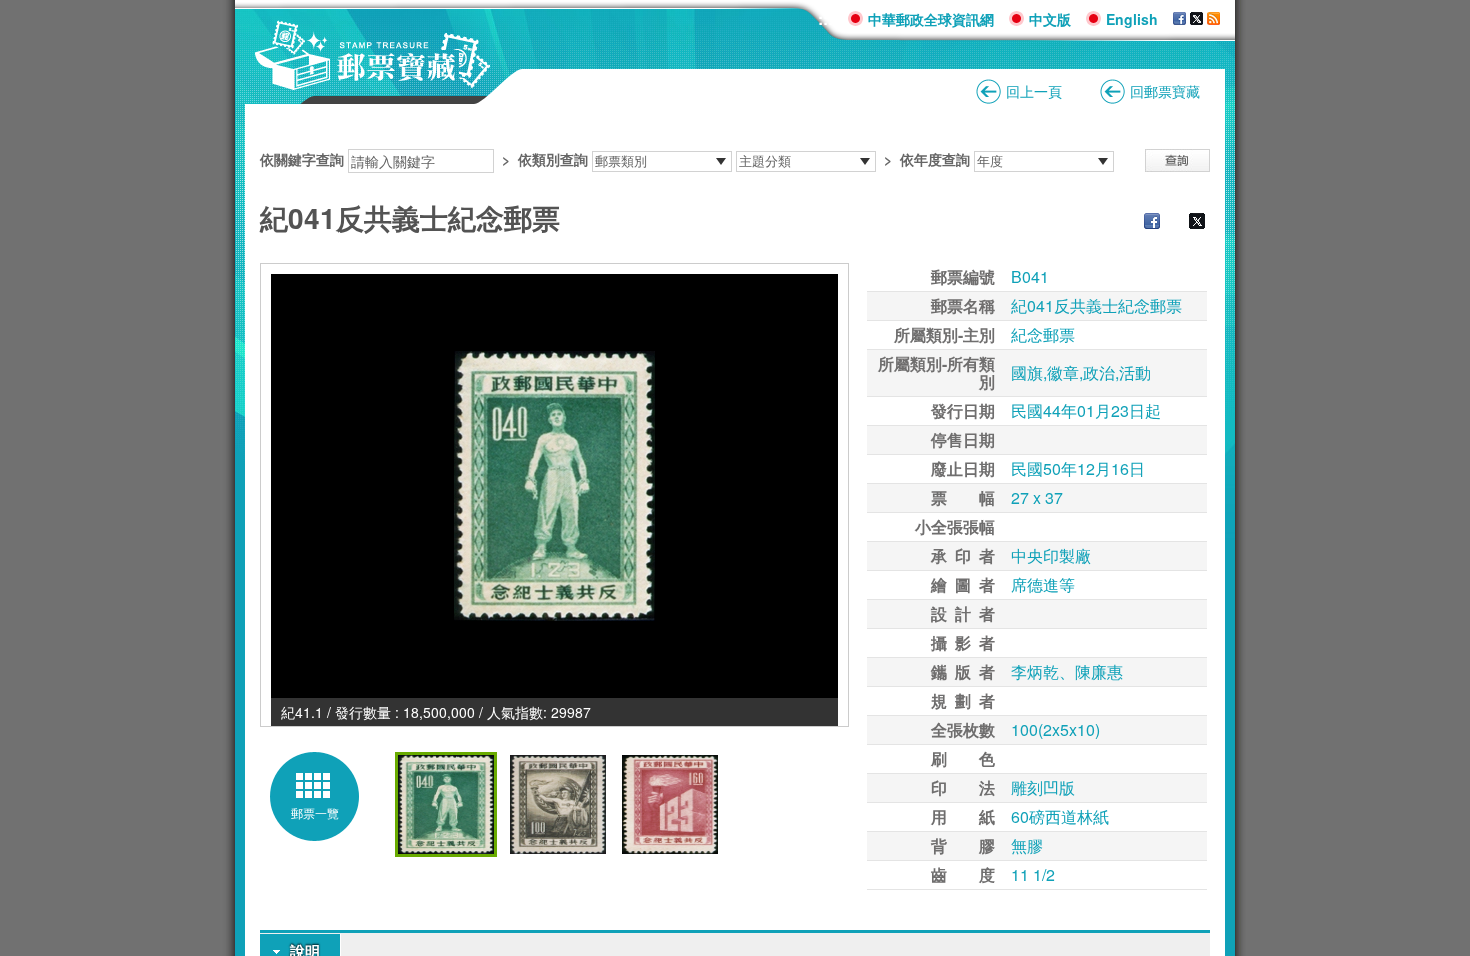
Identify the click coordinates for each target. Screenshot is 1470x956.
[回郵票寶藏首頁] (373, 79)
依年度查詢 (935, 159)
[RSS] (1213, 19)
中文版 (1050, 19)
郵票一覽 (315, 812)
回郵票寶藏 (1165, 91)
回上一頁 (1034, 91)
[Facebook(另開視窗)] (1179, 19)
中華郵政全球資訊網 (931, 19)
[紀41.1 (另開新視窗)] (554, 486)
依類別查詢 (553, 159)
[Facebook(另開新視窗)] (1142, 223)
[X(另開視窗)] (1196, 19)
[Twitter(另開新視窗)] (1187, 223)
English (1132, 19)
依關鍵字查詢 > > (615, 159)
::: (825, 18)
